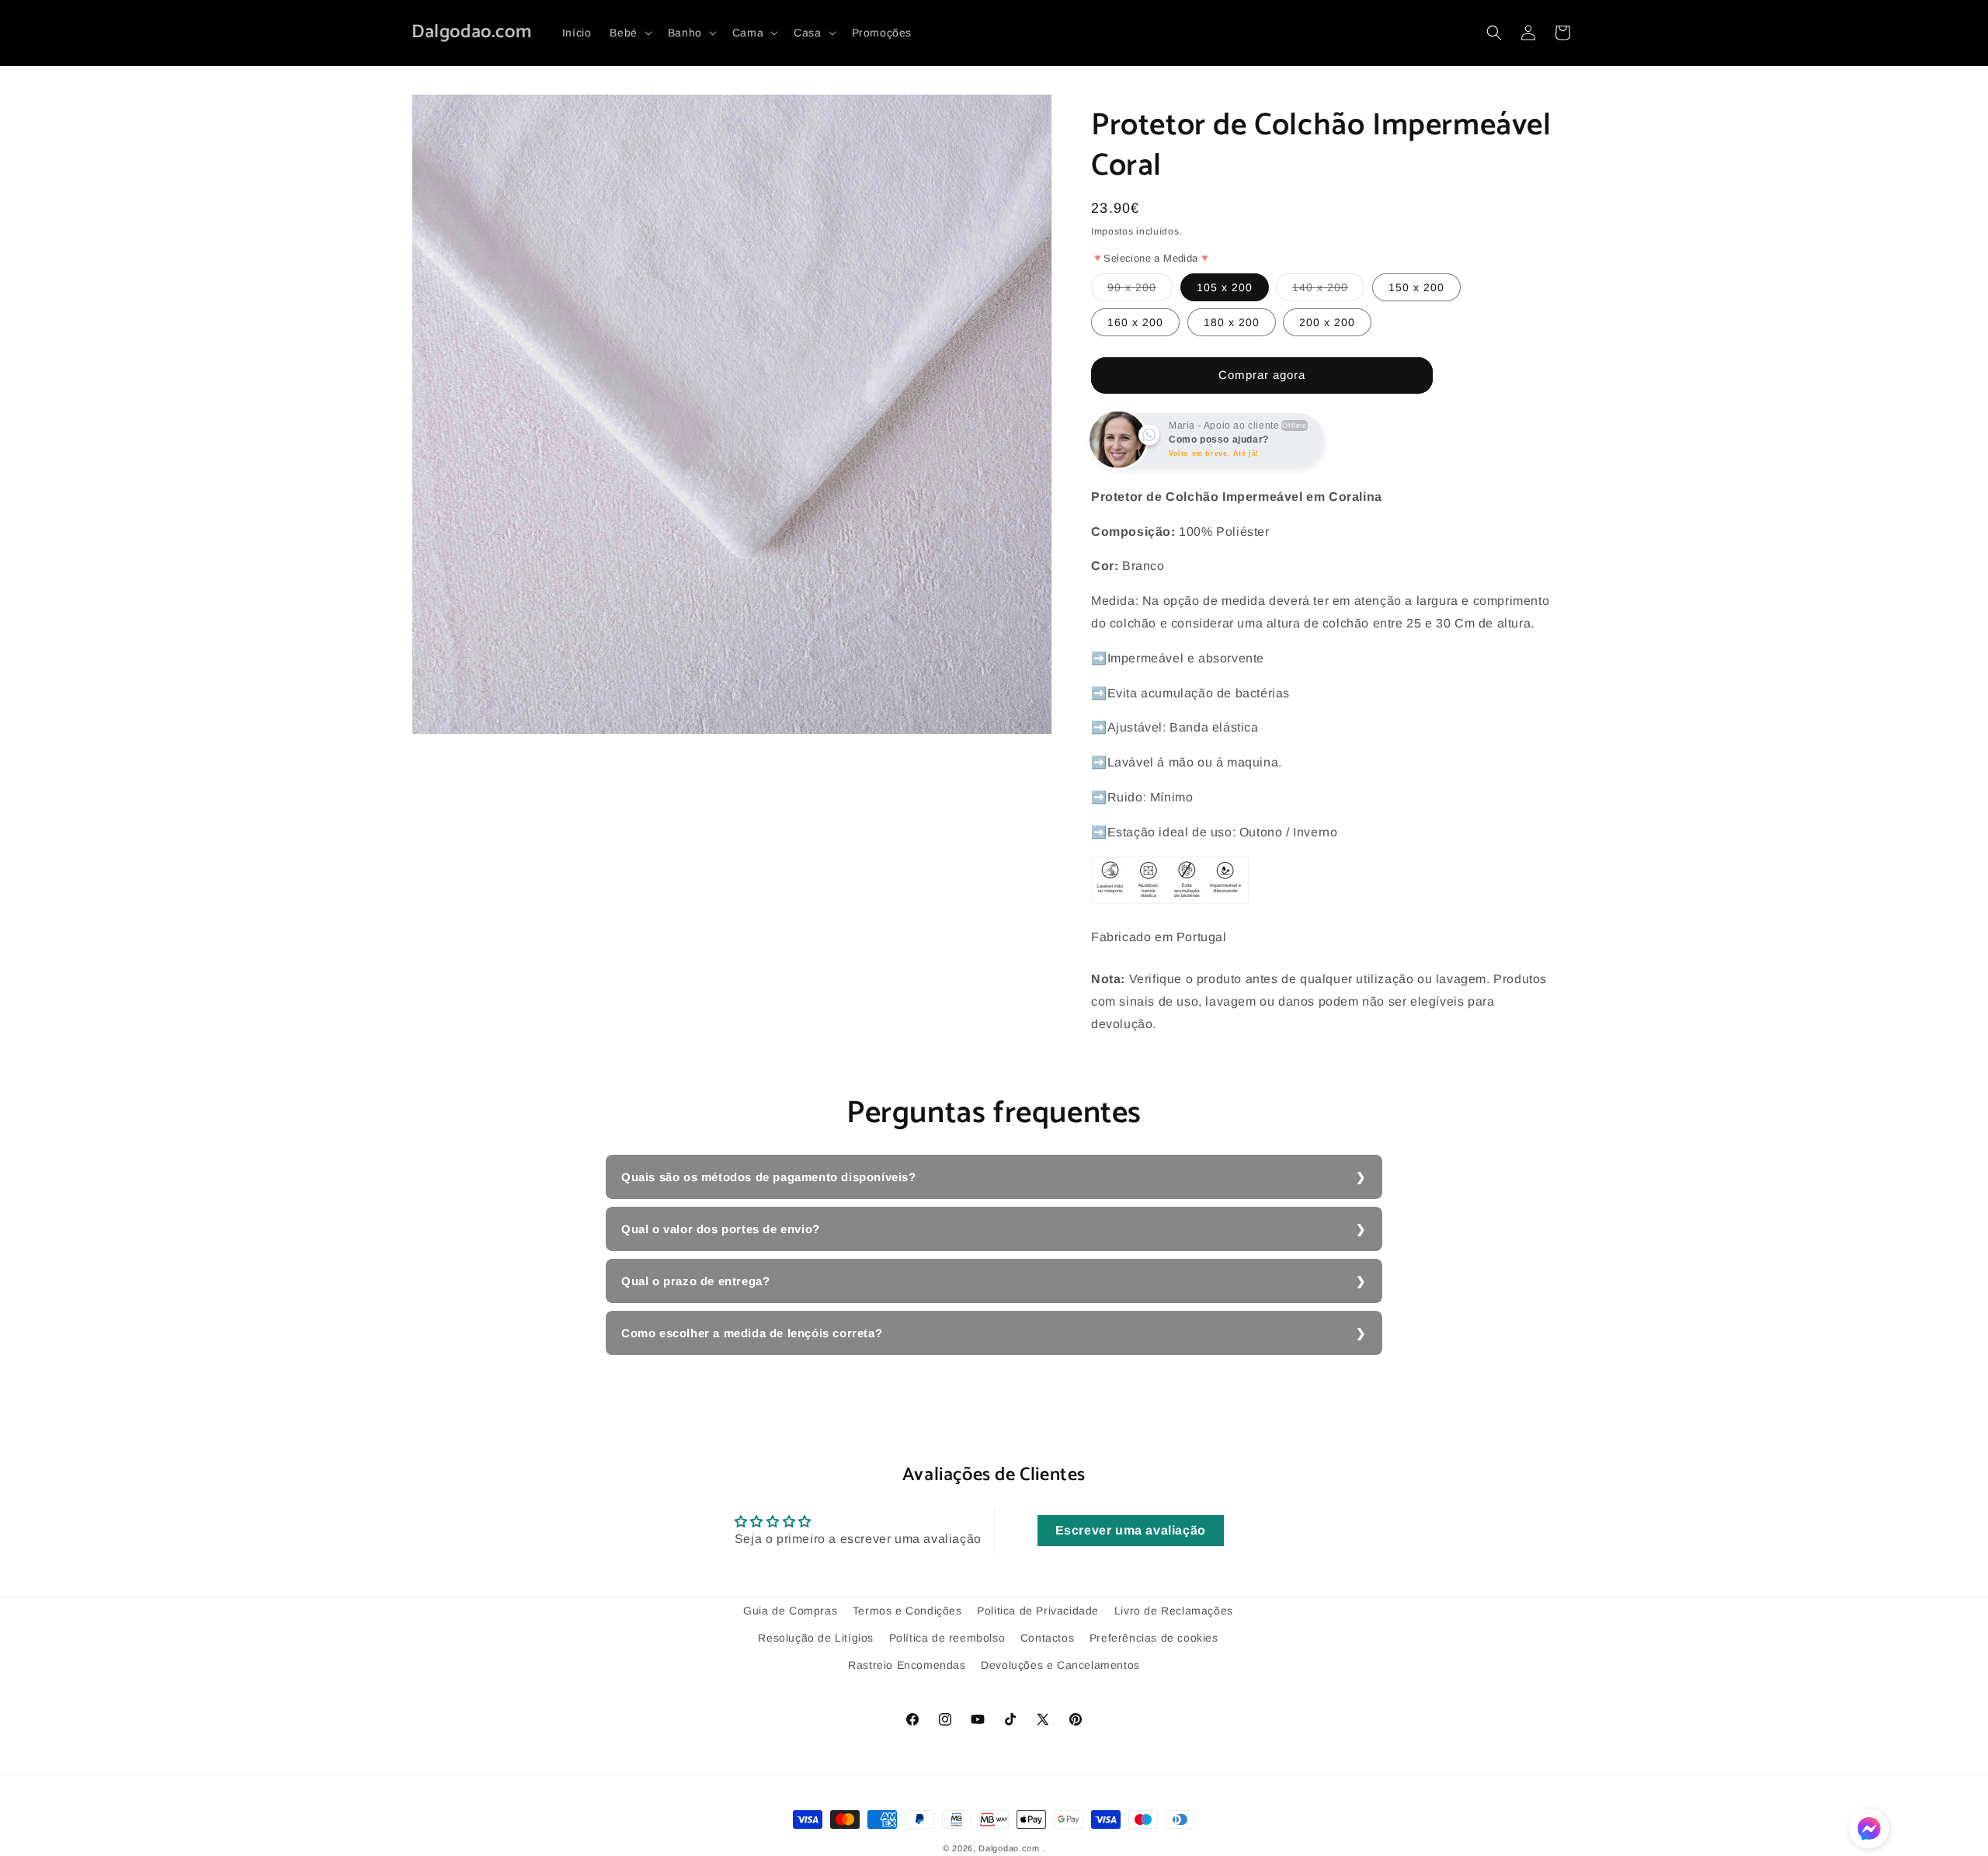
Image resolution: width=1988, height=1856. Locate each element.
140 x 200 (1328, 291)
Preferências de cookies (1154, 1638)
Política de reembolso (947, 1638)
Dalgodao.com (1009, 1848)
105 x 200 (1225, 287)
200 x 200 (1327, 322)
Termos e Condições (907, 1611)
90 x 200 (1140, 291)
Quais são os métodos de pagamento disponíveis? (769, 1177)
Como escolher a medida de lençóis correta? (752, 1333)
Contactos (1047, 1638)
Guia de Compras (790, 1611)
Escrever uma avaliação (1131, 1530)
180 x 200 (1232, 322)
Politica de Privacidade (1038, 1611)
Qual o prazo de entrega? (695, 1281)
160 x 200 (1135, 322)
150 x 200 (1416, 287)
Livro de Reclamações (1174, 1611)
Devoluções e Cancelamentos (1060, 1665)
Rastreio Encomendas (907, 1665)
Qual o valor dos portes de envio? (721, 1229)
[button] (629, 33)
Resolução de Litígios (816, 1638)
